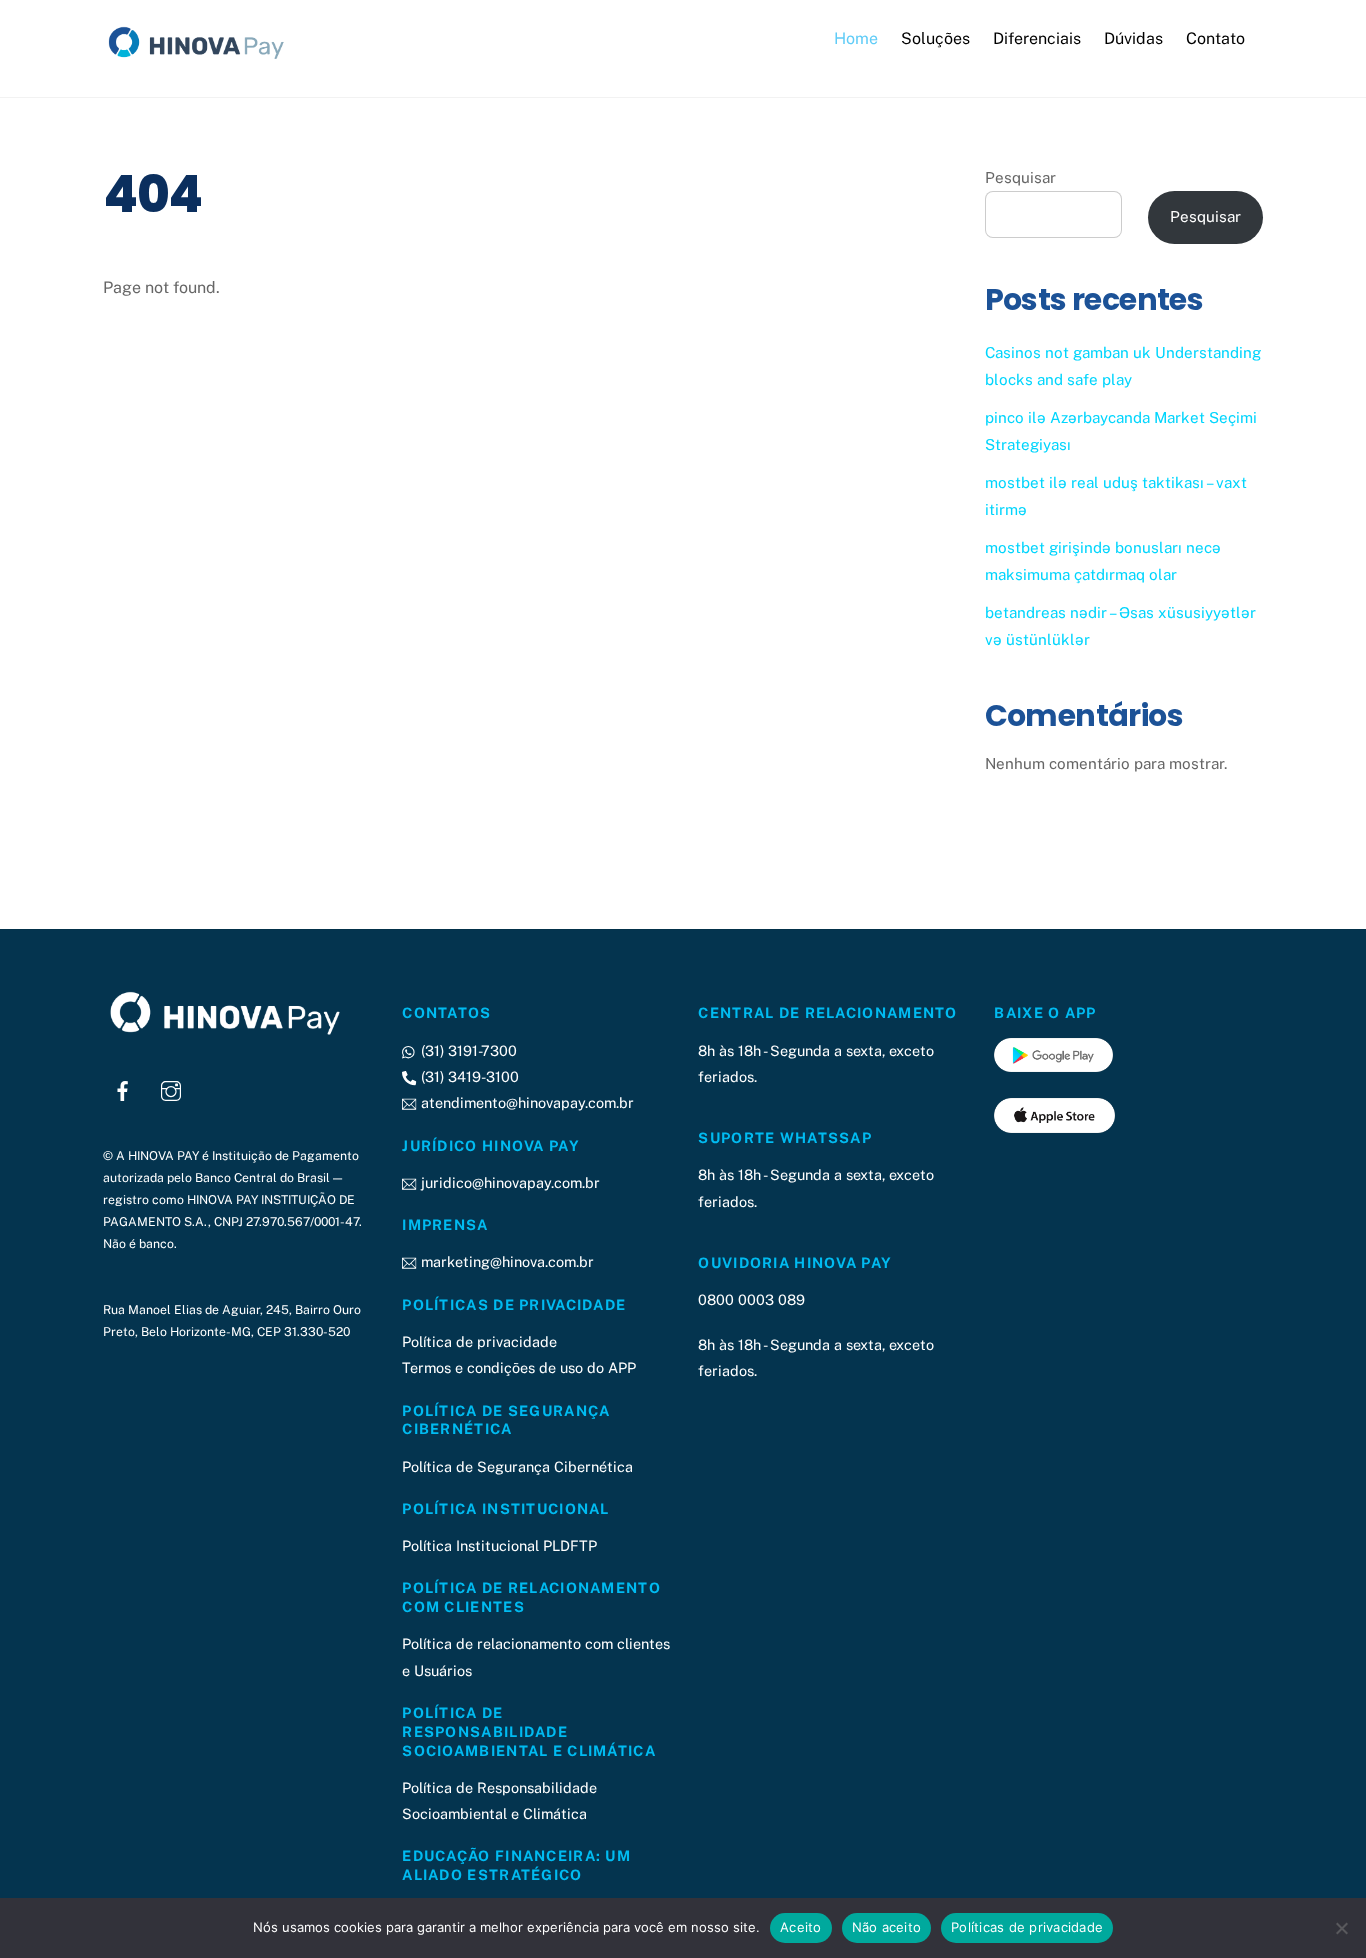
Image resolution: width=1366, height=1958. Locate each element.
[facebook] (123, 1088)
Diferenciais (1037, 38)
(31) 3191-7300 (466, 1050)
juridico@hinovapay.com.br (508, 1182)
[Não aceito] (1341, 1928)
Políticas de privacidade (1027, 1927)
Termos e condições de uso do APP (519, 1367)
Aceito (801, 1927)
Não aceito (887, 1927)
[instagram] (171, 1088)
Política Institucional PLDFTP (499, 1545)
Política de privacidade (479, 1341)
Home (856, 38)
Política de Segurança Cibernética (517, 1466)
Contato (1215, 38)
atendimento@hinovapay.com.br (525, 1102)
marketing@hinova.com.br (505, 1261)
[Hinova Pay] (203, 59)
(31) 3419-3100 (467, 1076)
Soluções (935, 38)
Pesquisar (1020, 177)
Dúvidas (1133, 38)
